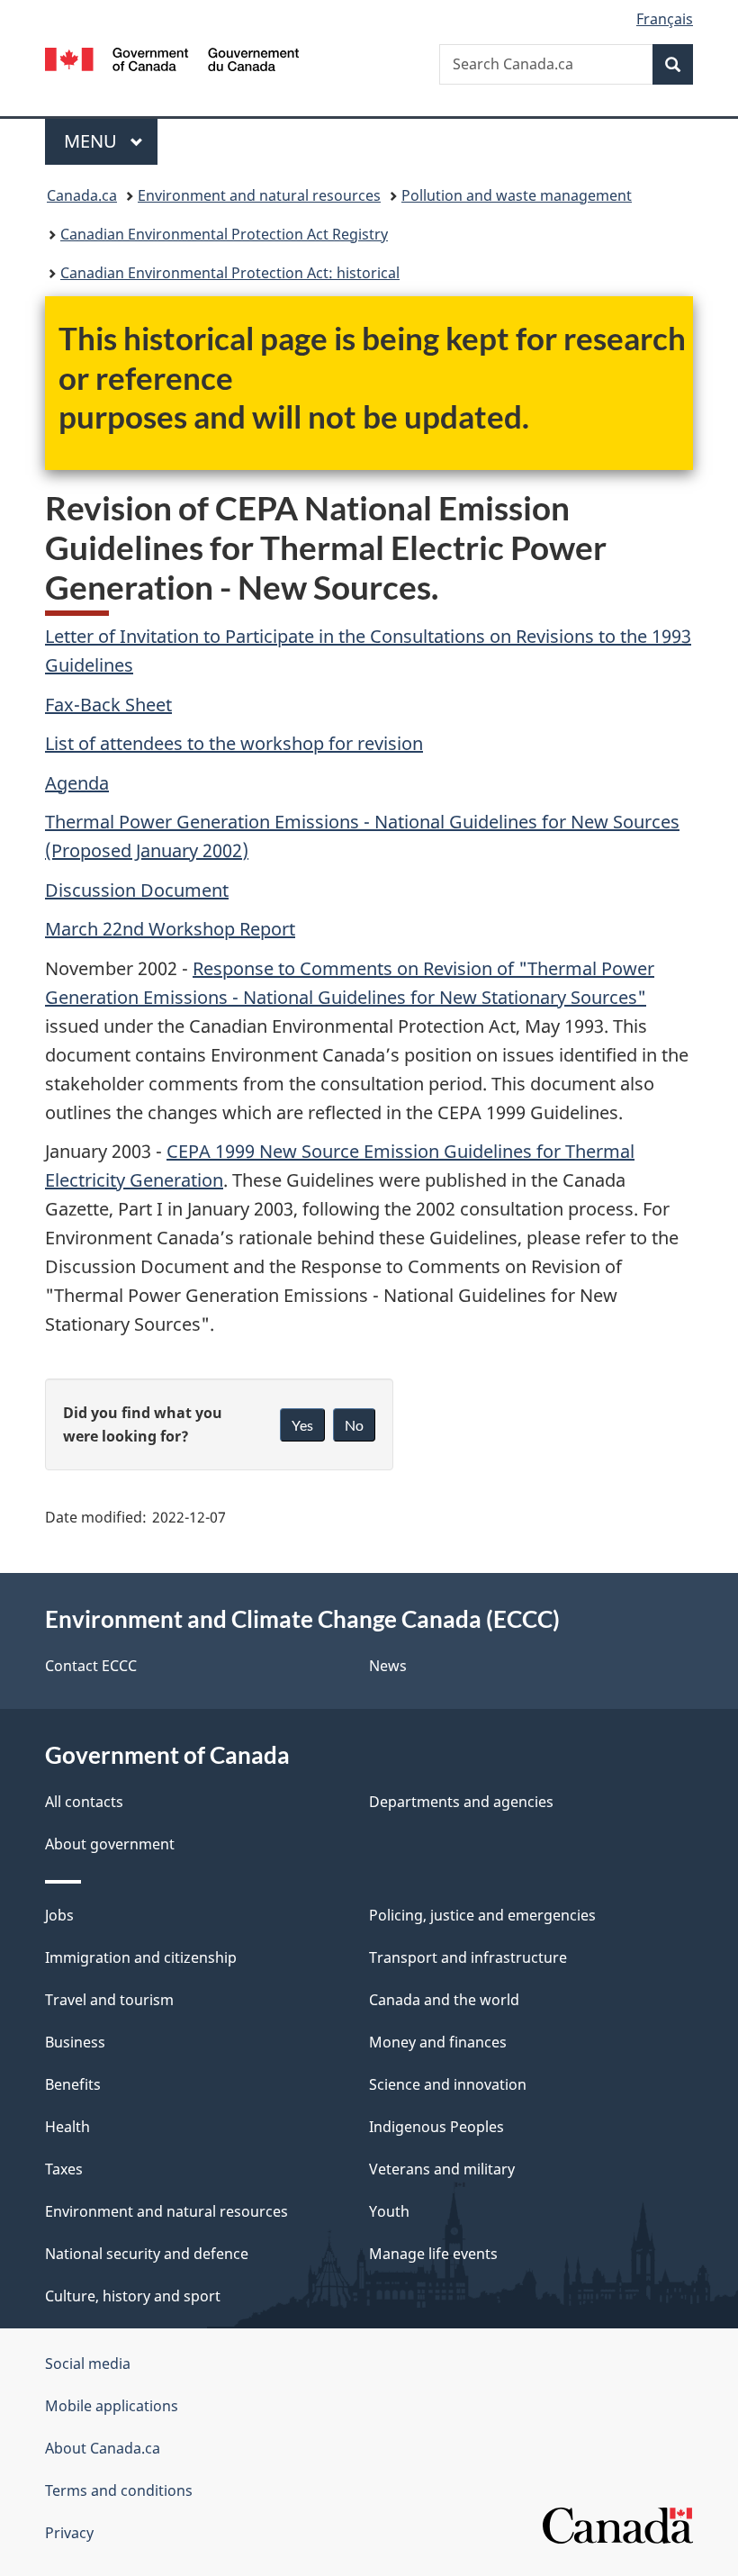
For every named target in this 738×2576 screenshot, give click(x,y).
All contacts (84, 1802)
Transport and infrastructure (468, 1957)
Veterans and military (442, 2169)
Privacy (69, 2533)
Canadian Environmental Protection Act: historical (230, 273)
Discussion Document (137, 890)
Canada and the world (444, 2000)
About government (110, 1844)
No (354, 1425)
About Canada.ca (103, 2448)
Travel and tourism (109, 2000)
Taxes (64, 2169)
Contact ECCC (91, 1666)
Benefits (73, 2084)
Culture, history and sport (133, 2296)
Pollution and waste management (517, 195)
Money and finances (438, 2042)
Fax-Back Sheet (108, 705)
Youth (389, 2211)
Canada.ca (82, 195)
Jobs (59, 1915)
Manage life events (433, 2254)
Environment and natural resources (259, 195)
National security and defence (147, 2254)
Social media (88, 2364)
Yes (302, 1425)
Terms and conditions (119, 2490)
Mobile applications (112, 2406)
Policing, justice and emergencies (482, 1915)
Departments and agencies (461, 1802)
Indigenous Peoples (436, 2127)
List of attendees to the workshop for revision (234, 743)
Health (67, 2127)
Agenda (77, 783)
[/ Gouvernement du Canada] (172, 58)
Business (75, 2042)
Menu (93, 141)
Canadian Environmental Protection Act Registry (224, 234)
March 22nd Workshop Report (170, 929)
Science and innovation (448, 2084)
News (388, 1666)
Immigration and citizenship (141, 1957)
